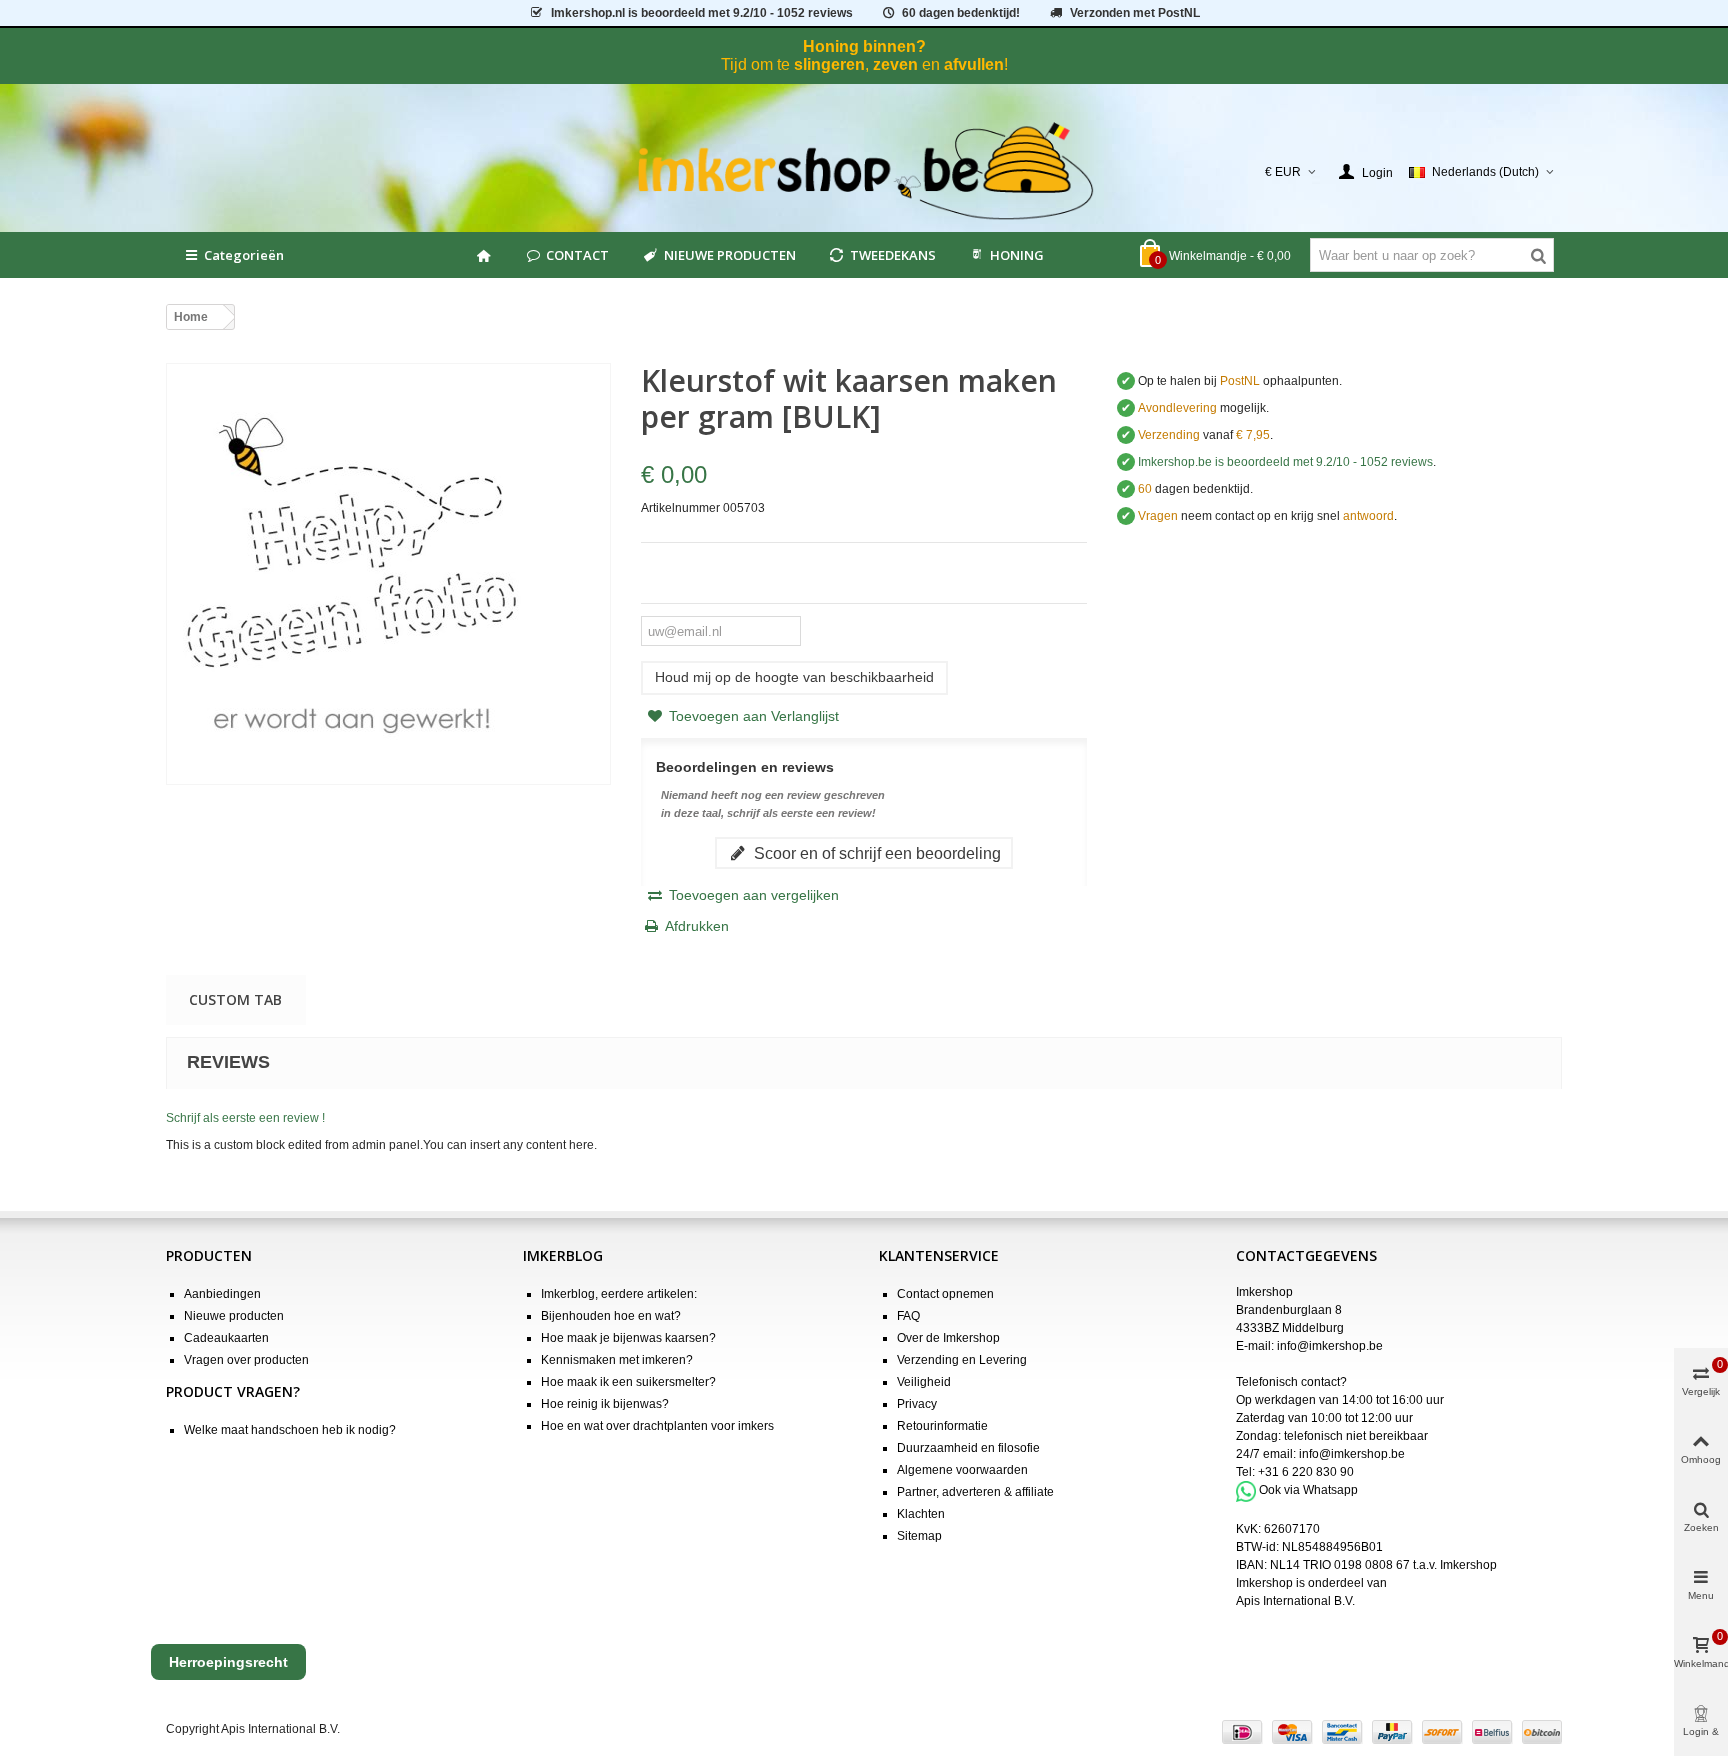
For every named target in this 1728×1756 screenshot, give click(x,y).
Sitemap (919, 1536)
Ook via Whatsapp (1308, 1491)
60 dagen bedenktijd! (961, 13)
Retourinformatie (942, 1426)
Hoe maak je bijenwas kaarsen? (628, 1338)
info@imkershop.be (1330, 1346)
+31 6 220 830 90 (1306, 1472)
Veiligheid (924, 1382)
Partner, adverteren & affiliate (975, 1492)
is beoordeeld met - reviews (1285, 462)
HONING (1017, 255)
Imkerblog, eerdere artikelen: (619, 1294)
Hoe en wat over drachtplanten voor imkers (657, 1426)
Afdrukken (697, 926)
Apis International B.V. (1295, 1601)
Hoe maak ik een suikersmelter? (628, 1382)
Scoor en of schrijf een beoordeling (875, 853)
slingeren (829, 64)
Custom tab (235, 999)
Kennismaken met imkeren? (617, 1360)
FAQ (908, 1316)
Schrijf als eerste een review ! (245, 1118)
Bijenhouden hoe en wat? (611, 1316)
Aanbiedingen (222, 1294)
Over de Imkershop (948, 1338)
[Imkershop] (864, 172)
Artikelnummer (680, 508)
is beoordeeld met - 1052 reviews (702, 13)
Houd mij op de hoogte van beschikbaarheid (794, 677)
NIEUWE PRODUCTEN (730, 255)
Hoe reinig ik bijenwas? (605, 1404)
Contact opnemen (945, 1294)
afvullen (974, 64)
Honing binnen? (864, 46)
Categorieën (244, 255)
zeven (895, 64)
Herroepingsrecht (228, 1662)
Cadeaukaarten (226, 1338)
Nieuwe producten (234, 1316)
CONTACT (577, 255)
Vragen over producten (246, 1360)
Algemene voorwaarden (962, 1470)
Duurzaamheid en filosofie (968, 1448)
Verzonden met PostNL (1135, 13)
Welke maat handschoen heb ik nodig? (290, 1430)
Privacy (917, 1404)
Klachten (921, 1514)
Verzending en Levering (962, 1360)
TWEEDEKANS (893, 255)
